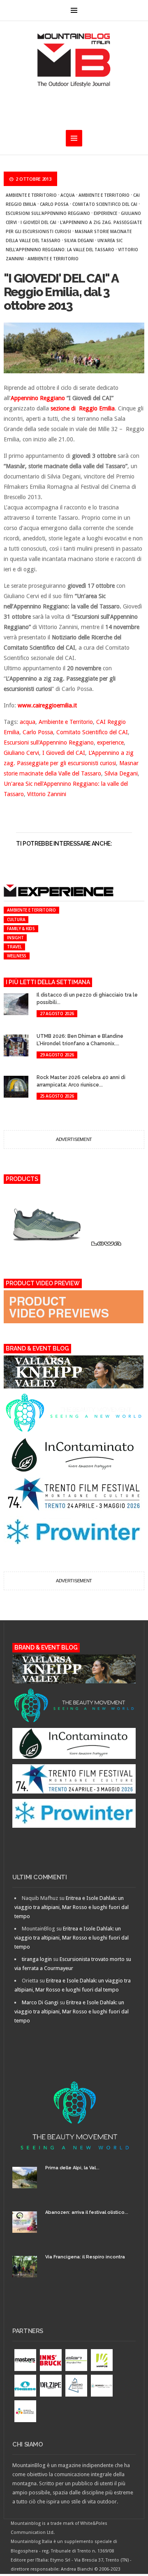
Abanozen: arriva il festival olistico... (87, 2212)
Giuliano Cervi (21, 753)
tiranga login (37, 1959)
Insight (15, 938)
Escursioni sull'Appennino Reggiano (48, 213)
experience (105, 213)
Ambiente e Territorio (31, 195)
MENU (74, 10)
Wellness (17, 956)
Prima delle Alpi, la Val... (72, 2168)
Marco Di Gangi (40, 2002)
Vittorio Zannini (47, 794)
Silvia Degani (79, 240)
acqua (68, 195)
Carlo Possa (54, 204)
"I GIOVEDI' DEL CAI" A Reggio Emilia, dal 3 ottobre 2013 (61, 292)
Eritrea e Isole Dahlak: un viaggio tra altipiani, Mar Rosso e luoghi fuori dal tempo (72, 1907)
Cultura (16, 919)
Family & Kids (21, 929)
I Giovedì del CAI (38, 222)
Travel (14, 947)
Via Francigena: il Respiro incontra (85, 2257)
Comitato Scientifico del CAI (105, 204)
